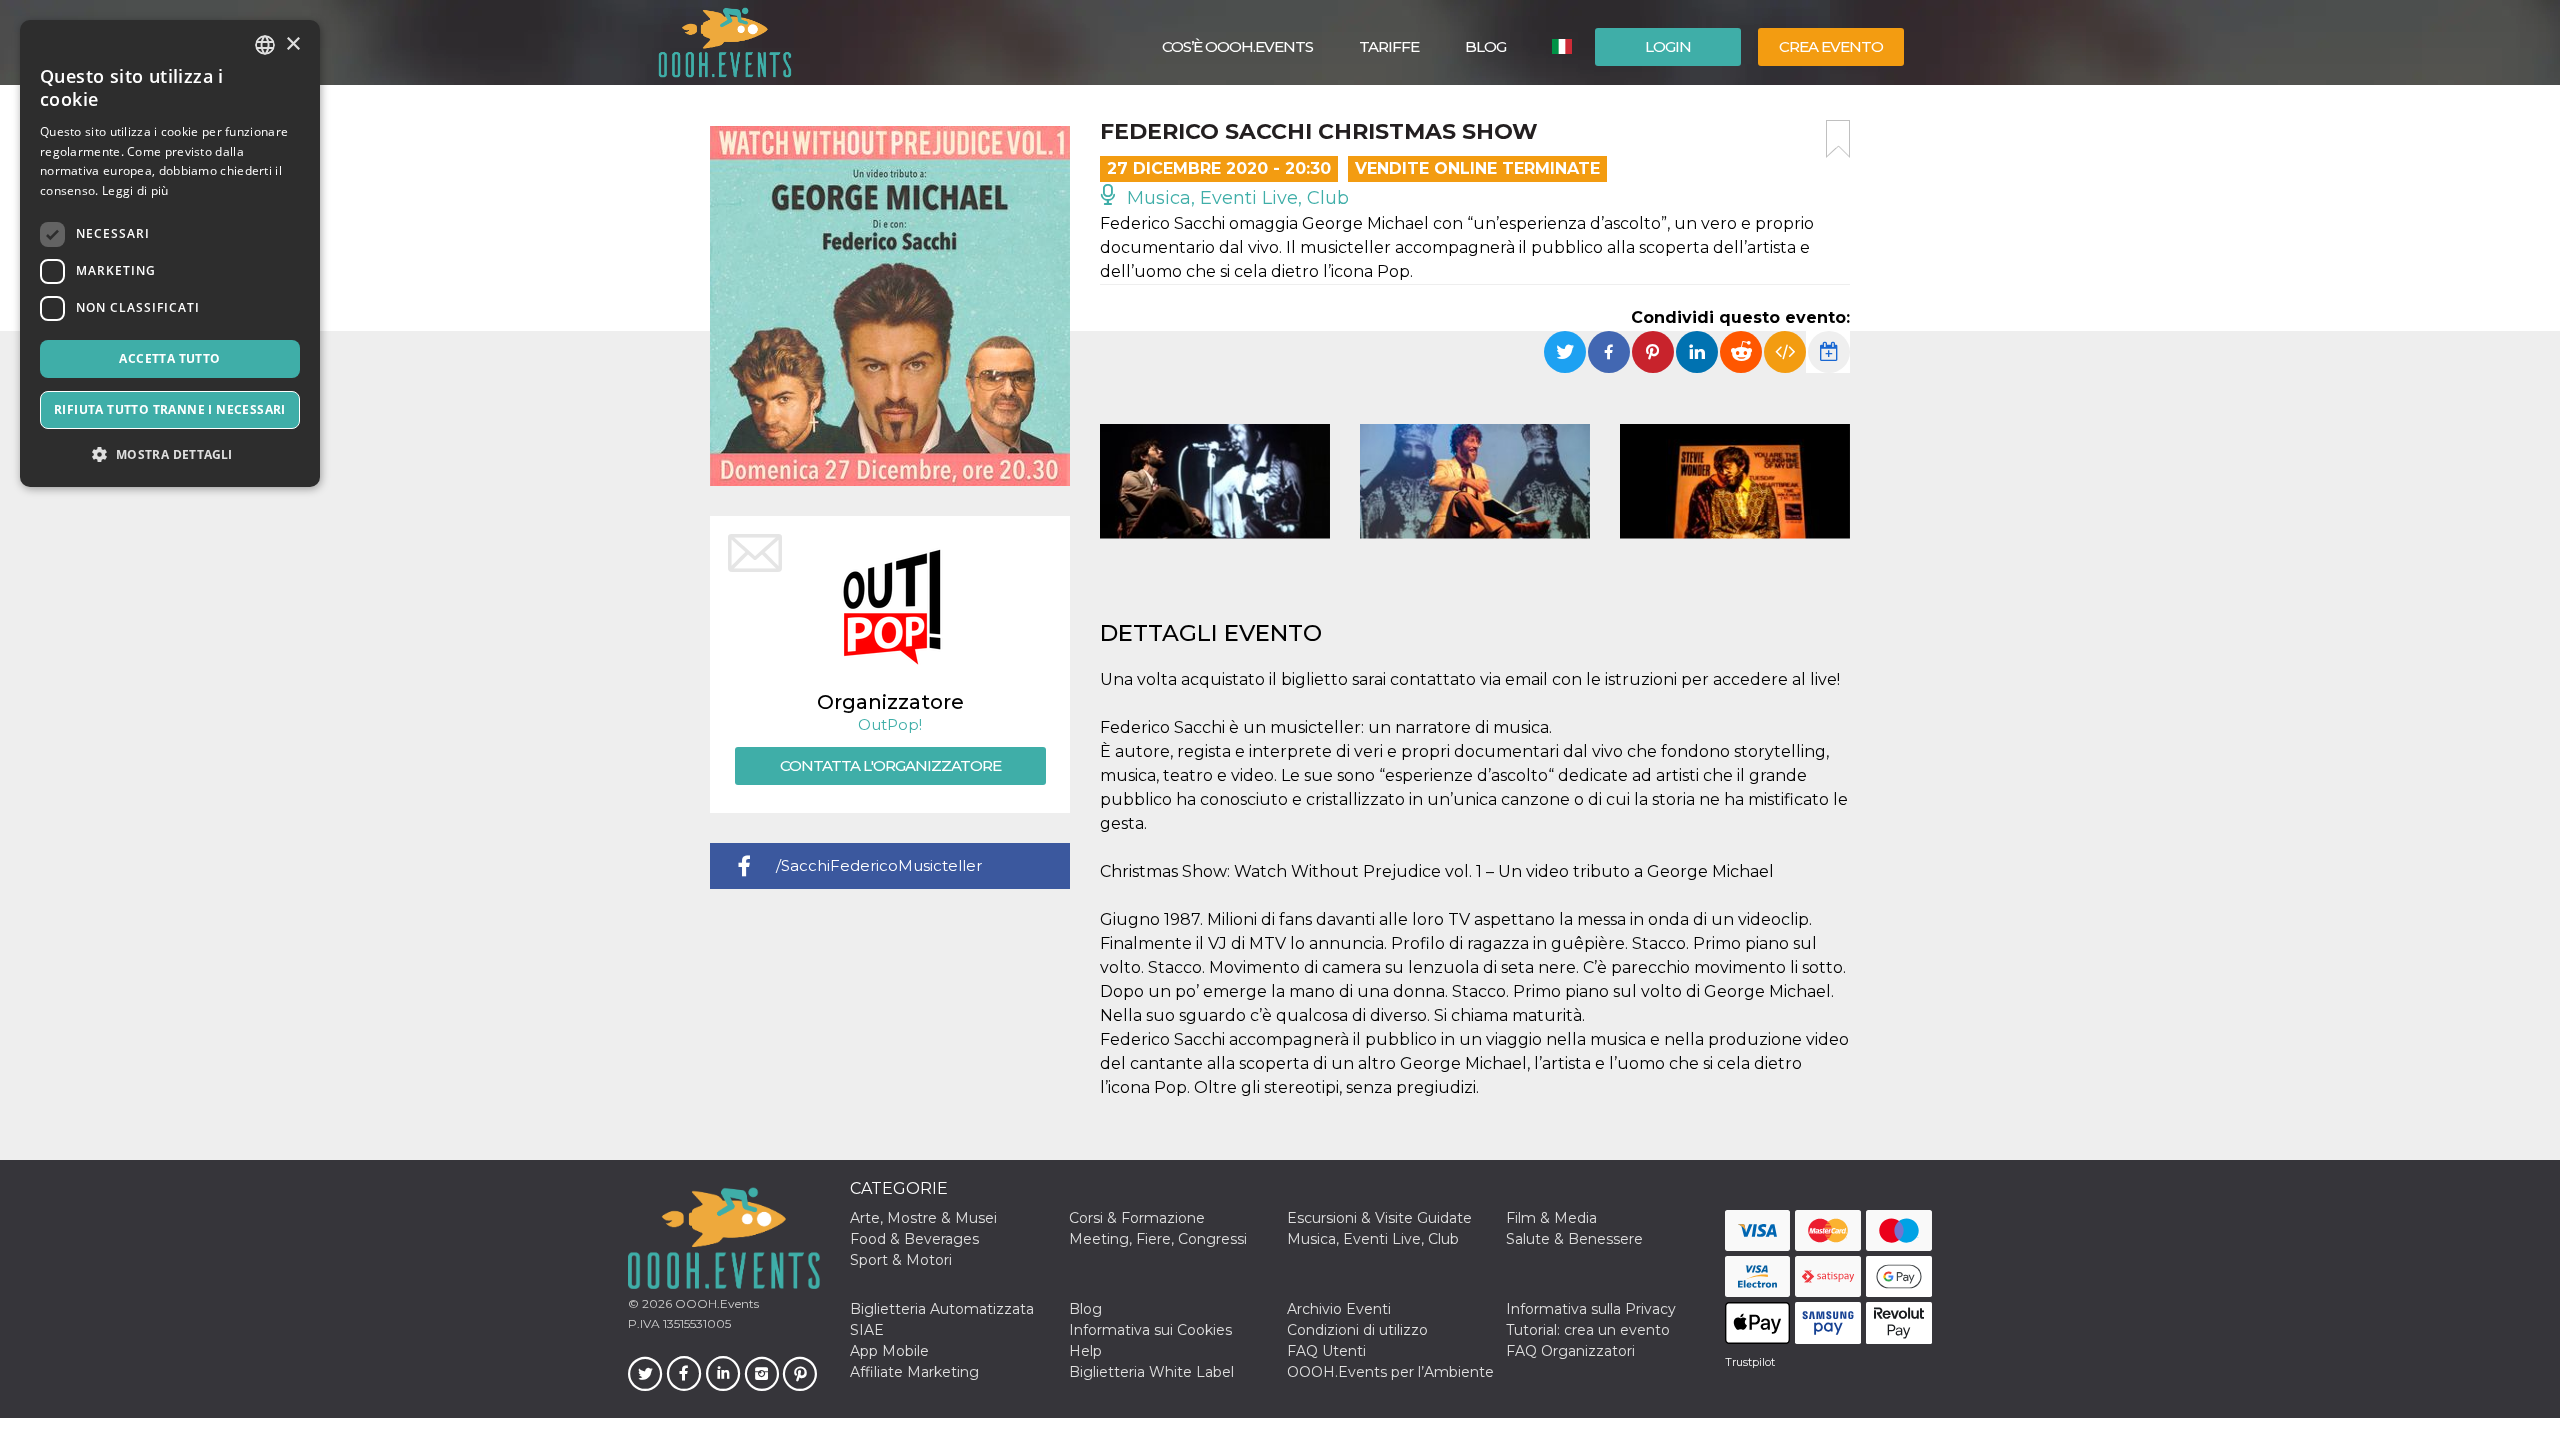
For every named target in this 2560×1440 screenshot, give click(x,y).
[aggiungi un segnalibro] (1838, 139)
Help (1085, 1351)
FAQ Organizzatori (1570, 1351)
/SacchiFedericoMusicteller (879, 865)
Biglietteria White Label (1151, 1372)
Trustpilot (1750, 1362)
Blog (1485, 46)
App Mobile (889, 1351)
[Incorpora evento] (1785, 352)
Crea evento (1831, 46)
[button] (170, 454)
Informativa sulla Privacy (1591, 1309)
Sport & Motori (901, 1260)
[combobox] (265, 45)
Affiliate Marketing (914, 1372)
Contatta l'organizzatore (890, 765)
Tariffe (1389, 46)
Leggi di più (135, 190)
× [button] (292, 44)
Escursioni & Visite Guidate (1379, 1218)
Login (1668, 46)
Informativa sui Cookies (1150, 1330)
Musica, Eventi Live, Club (1235, 198)
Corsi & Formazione (1137, 1218)
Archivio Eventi (1339, 1309)
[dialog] (170, 253)
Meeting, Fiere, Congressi (1158, 1239)
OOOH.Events (715, 1303)
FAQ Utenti (1326, 1351)
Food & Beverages (914, 1239)
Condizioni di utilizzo (1357, 1330)
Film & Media (1551, 1218)
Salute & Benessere (1574, 1239)
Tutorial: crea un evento (1588, 1330)
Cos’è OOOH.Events (1237, 46)
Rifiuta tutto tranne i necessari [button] (170, 409)
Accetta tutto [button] (169, 358)
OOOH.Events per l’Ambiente (1390, 1372)
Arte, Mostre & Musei (923, 1218)
